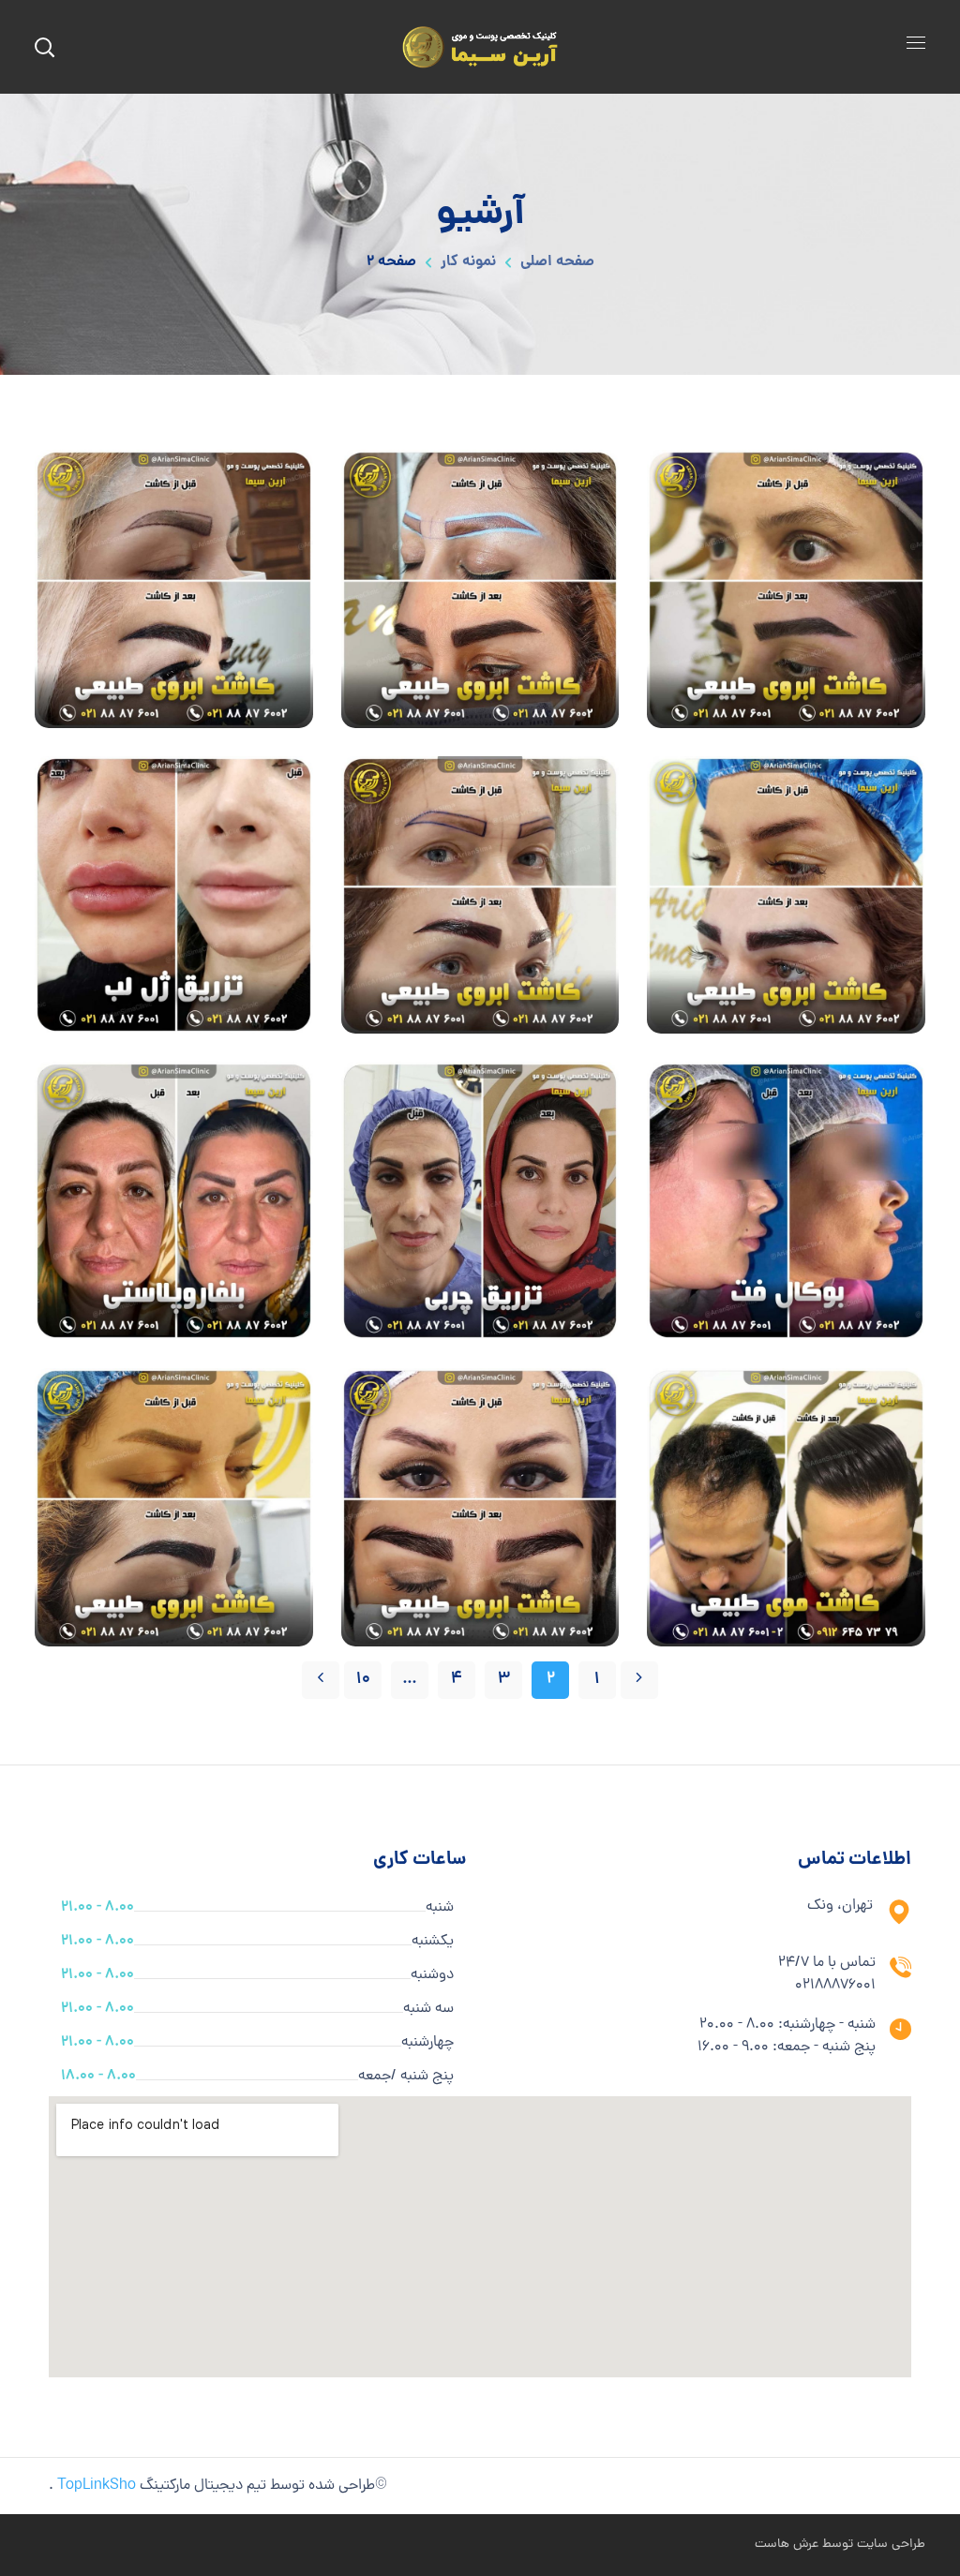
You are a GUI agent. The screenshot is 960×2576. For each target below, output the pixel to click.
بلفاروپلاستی (174, 1201)
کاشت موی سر (786, 1631)
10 (363, 1680)
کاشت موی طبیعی (787, 1506)
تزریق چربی (480, 1201)
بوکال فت (786, 1201)
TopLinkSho (97, 2486)
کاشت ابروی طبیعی (787, 713)
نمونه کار (468, 262)
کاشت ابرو (787, 588)
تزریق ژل (173, 894)
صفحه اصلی (557, 262)
